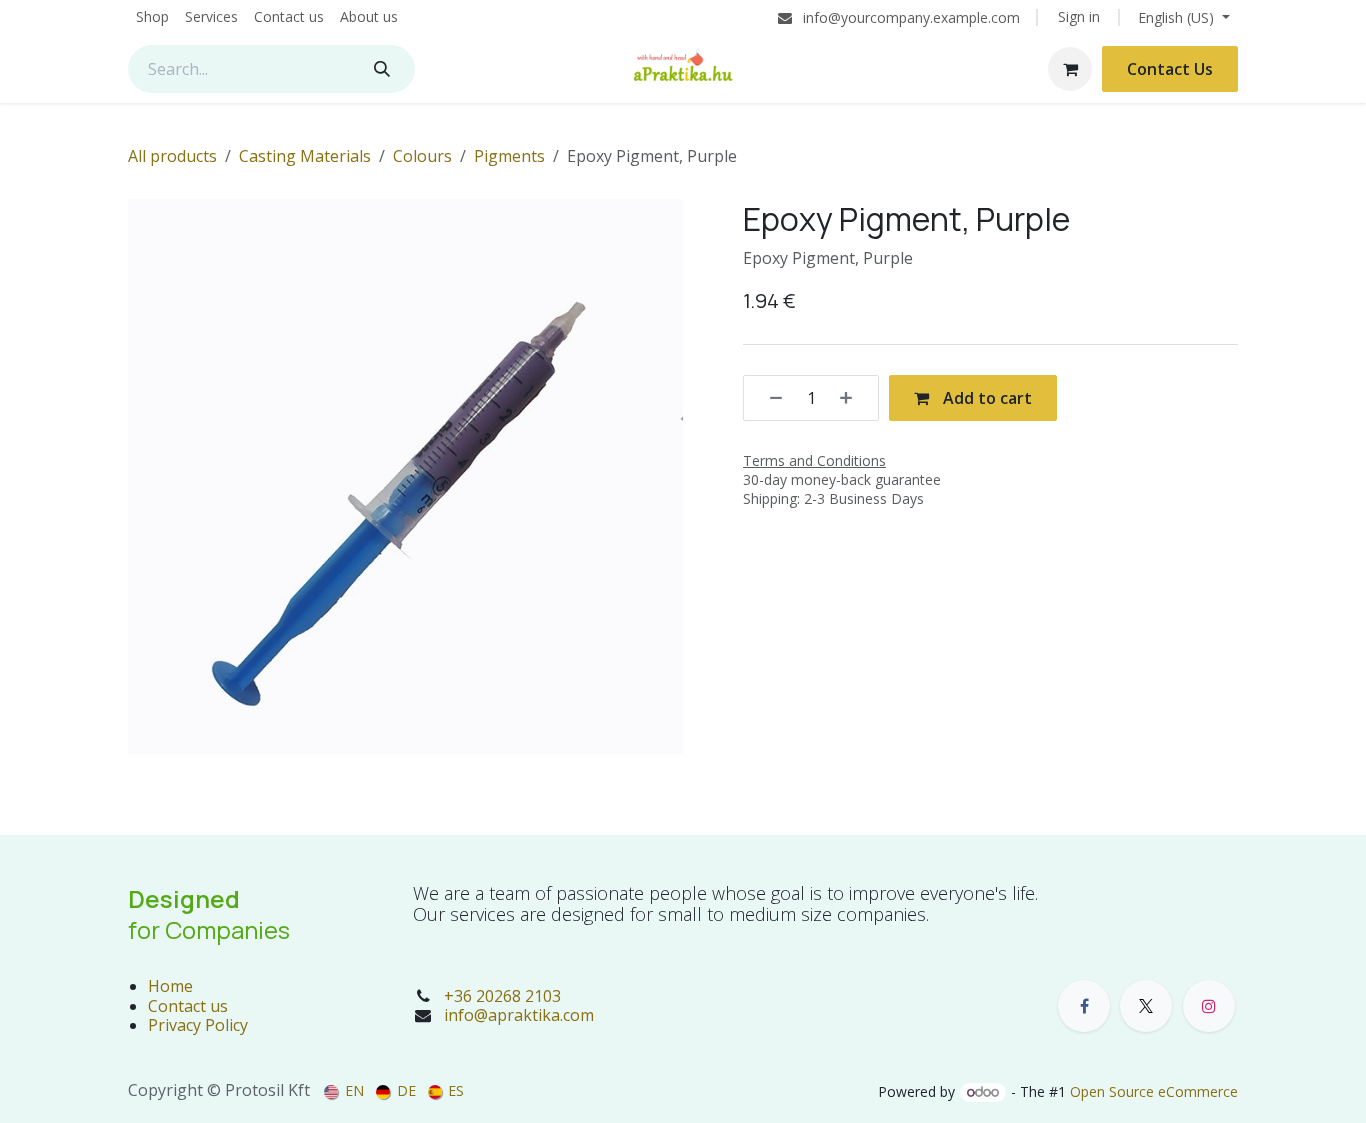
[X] (1146, 1006)
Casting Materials (305, 156)
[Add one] (853, 398)
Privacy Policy (198, 1025)
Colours (422, 156)
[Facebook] (1084, 1006)
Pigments (509, 156)
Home (170, 986)
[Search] (382, 69)
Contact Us (1170, 69)
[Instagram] (1209, 1006)
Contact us (188, 1006)
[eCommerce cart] (1070, 69)
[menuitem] (152, 17)
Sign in (1079, 16)
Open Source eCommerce (1154, 1091)
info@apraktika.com (519, 1015)
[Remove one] (769, 398)
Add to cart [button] (985, 398)
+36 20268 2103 (502, 996)
